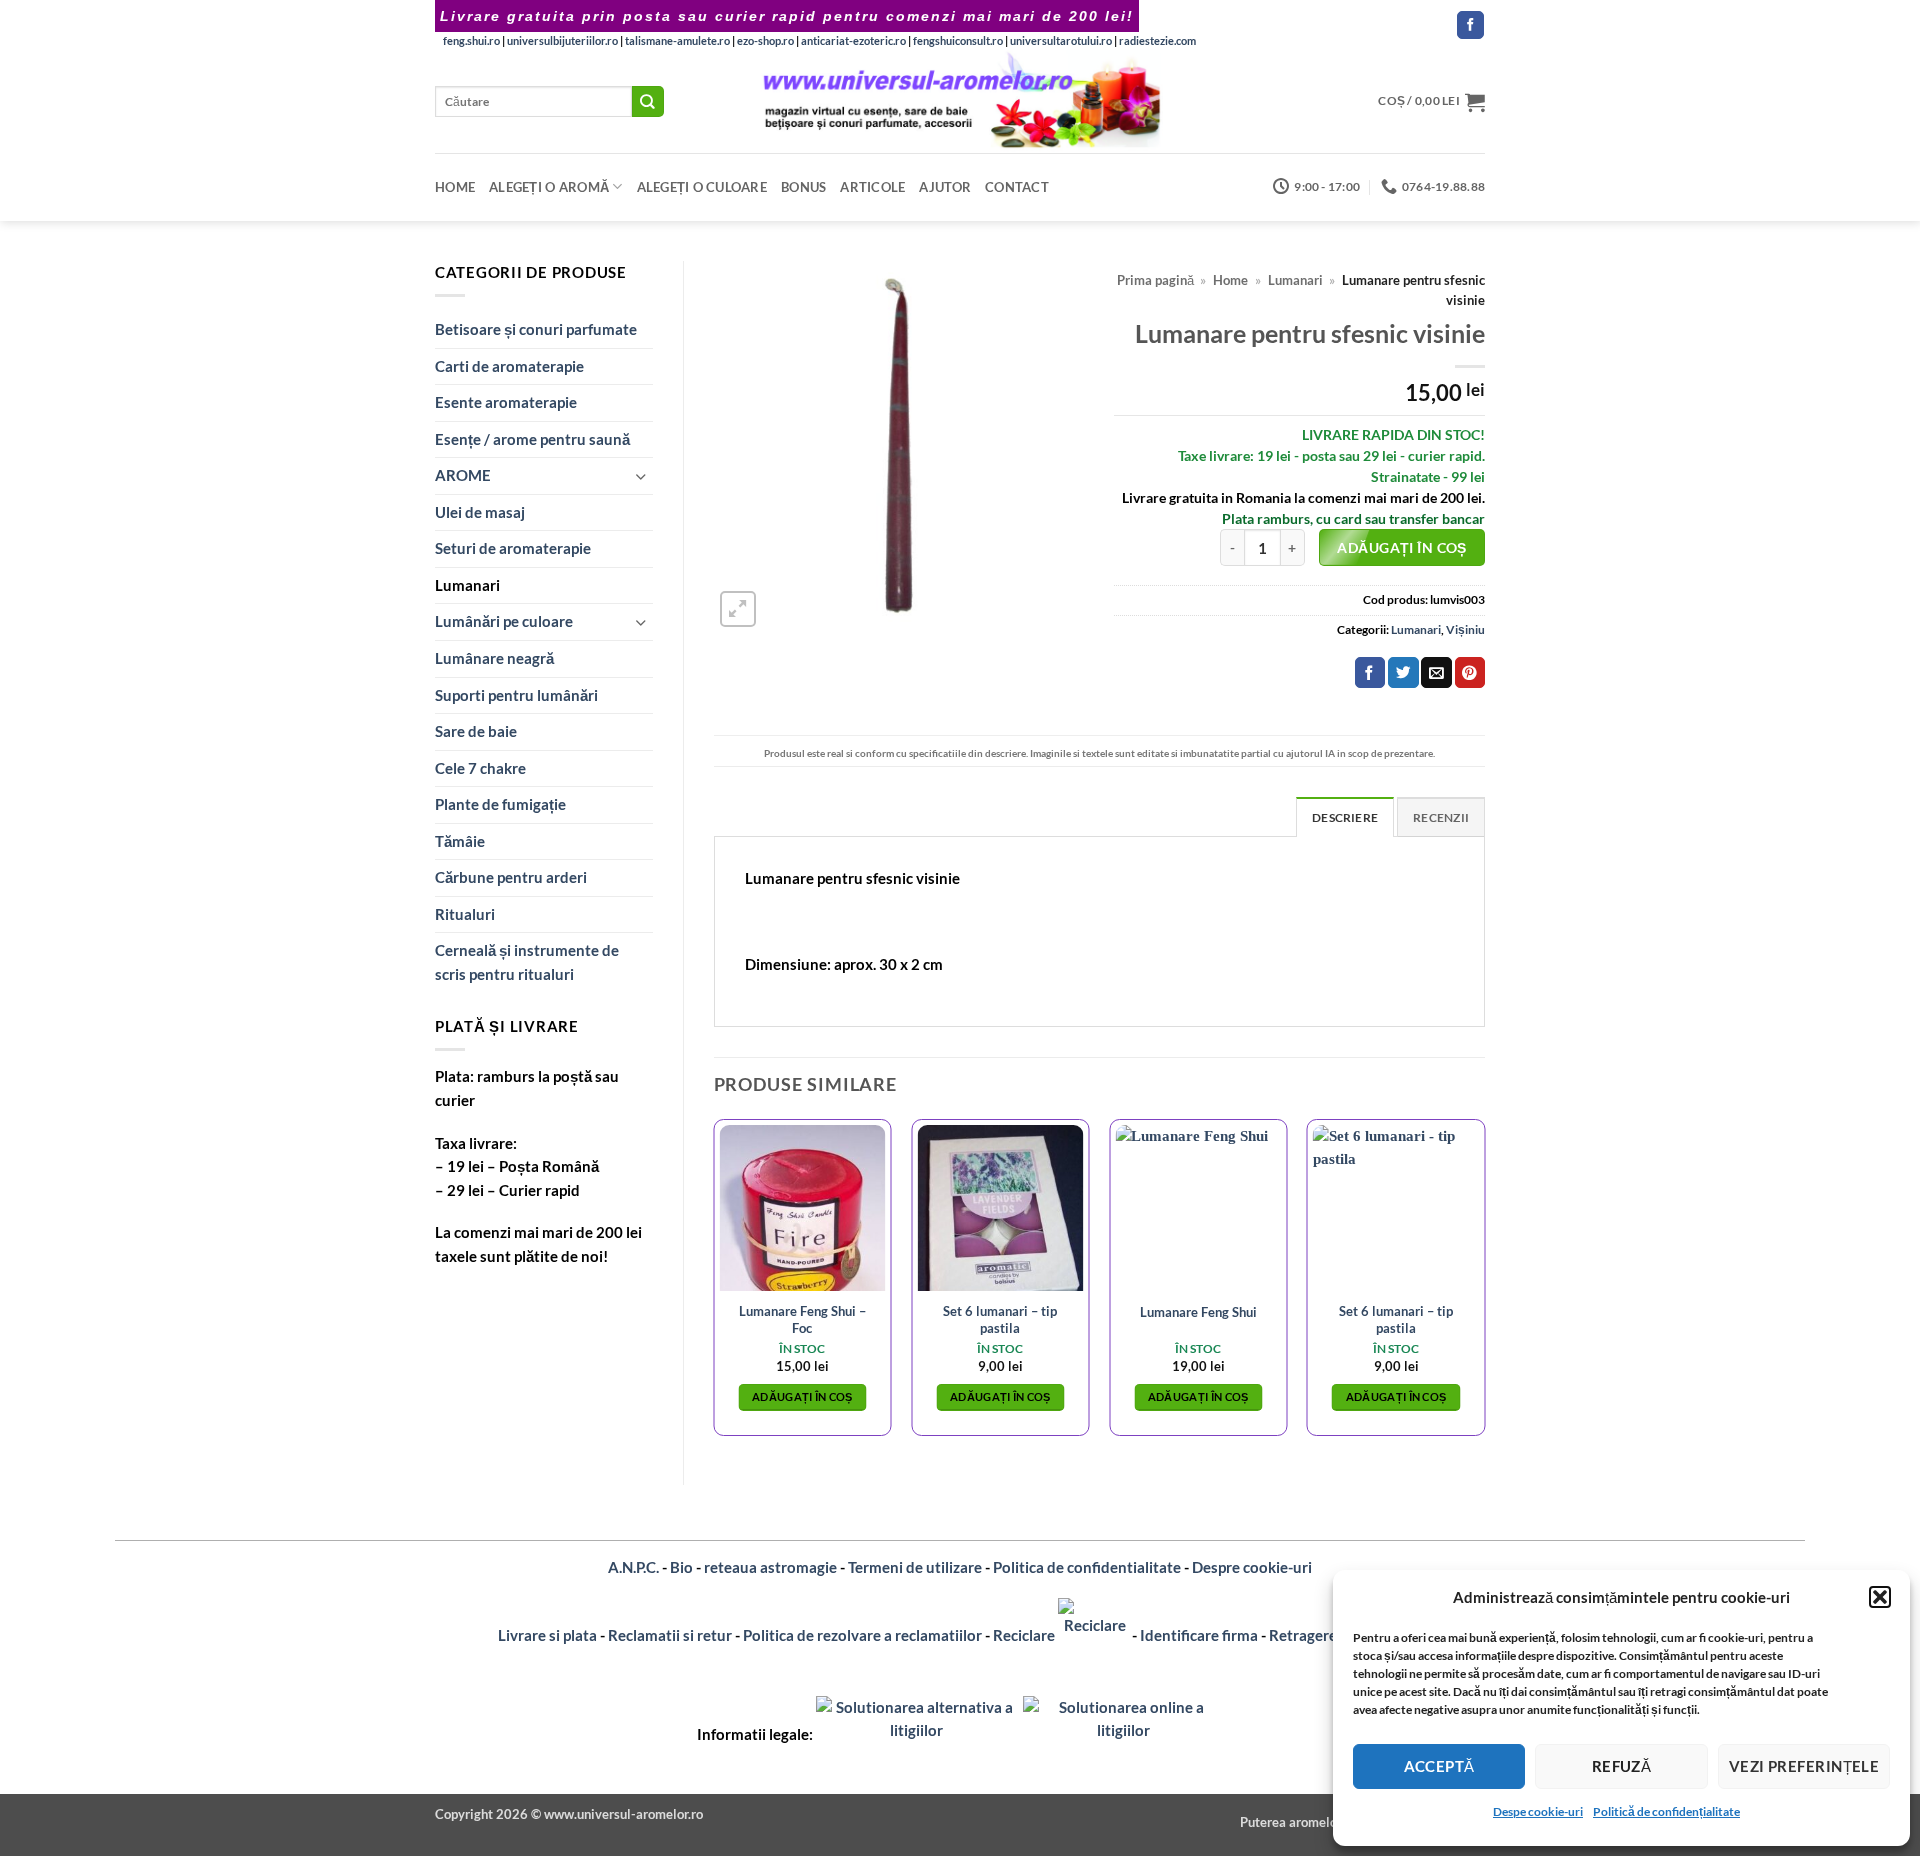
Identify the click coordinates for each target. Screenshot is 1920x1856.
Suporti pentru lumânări (516, 695)
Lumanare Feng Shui (1198, 1312)
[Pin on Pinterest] (1470, 672)
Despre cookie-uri (1252, 1567)
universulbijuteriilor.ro (562, 40)
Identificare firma (1199, 1635)
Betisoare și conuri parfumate (536, 329)
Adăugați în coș (1401, 547)
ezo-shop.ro (765, 40)
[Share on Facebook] (1370, 672)
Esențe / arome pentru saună (532, 439)
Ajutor (945, 187)
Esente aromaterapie (506, 402)
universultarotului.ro (1061, 40)
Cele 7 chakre (480, 768)
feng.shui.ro (471, 40)
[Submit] (648, 101)
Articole (872, 187)
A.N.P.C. (633, 1567)
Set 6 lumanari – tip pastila (1000, 1319)
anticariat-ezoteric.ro (853, 40)
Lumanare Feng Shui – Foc (802, 1319)
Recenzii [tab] (1441, 817)
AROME (463, 475)
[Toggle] (641, 476)
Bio (681, 1567)
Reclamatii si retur (670, 1635)
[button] (1880, 1597)
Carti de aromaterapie (509, 366)
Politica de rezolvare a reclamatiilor (862, 1635)
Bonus (803, 187)
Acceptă (1439, 1766)
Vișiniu (1465, 629)
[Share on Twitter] (1403, 672)
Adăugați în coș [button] (802, 1397)
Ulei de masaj (480, 512)
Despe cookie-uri (1538, 1811)
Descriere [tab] (1345, 817)
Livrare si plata (547, 1635)
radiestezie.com (1157, 40)
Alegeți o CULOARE (702, 187)
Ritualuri (465, 914)
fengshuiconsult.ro (958, 40)
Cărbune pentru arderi (511, 877)
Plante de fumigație (500, 804)
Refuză (1622, 1766)
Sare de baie (476, 731)
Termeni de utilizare (915, 1567)
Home (455, 187)
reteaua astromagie (770, 1567)
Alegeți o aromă (549, 187)
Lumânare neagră (494, 658)
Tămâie (460, 841)
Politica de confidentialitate (1087, 1567)
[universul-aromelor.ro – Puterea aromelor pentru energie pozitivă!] (960, 101)
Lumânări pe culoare (504, 621)
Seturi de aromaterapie (513, 548)
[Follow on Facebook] (1470, 25)
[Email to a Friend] (1436, 672)
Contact (1017, 187)
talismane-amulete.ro (677, 40)
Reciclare (1025, 1635)
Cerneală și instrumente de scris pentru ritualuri (527, 962)
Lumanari (467, 585)
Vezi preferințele (1804, 1766)
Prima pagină (1155, 280)
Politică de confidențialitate (1666, 1811)
